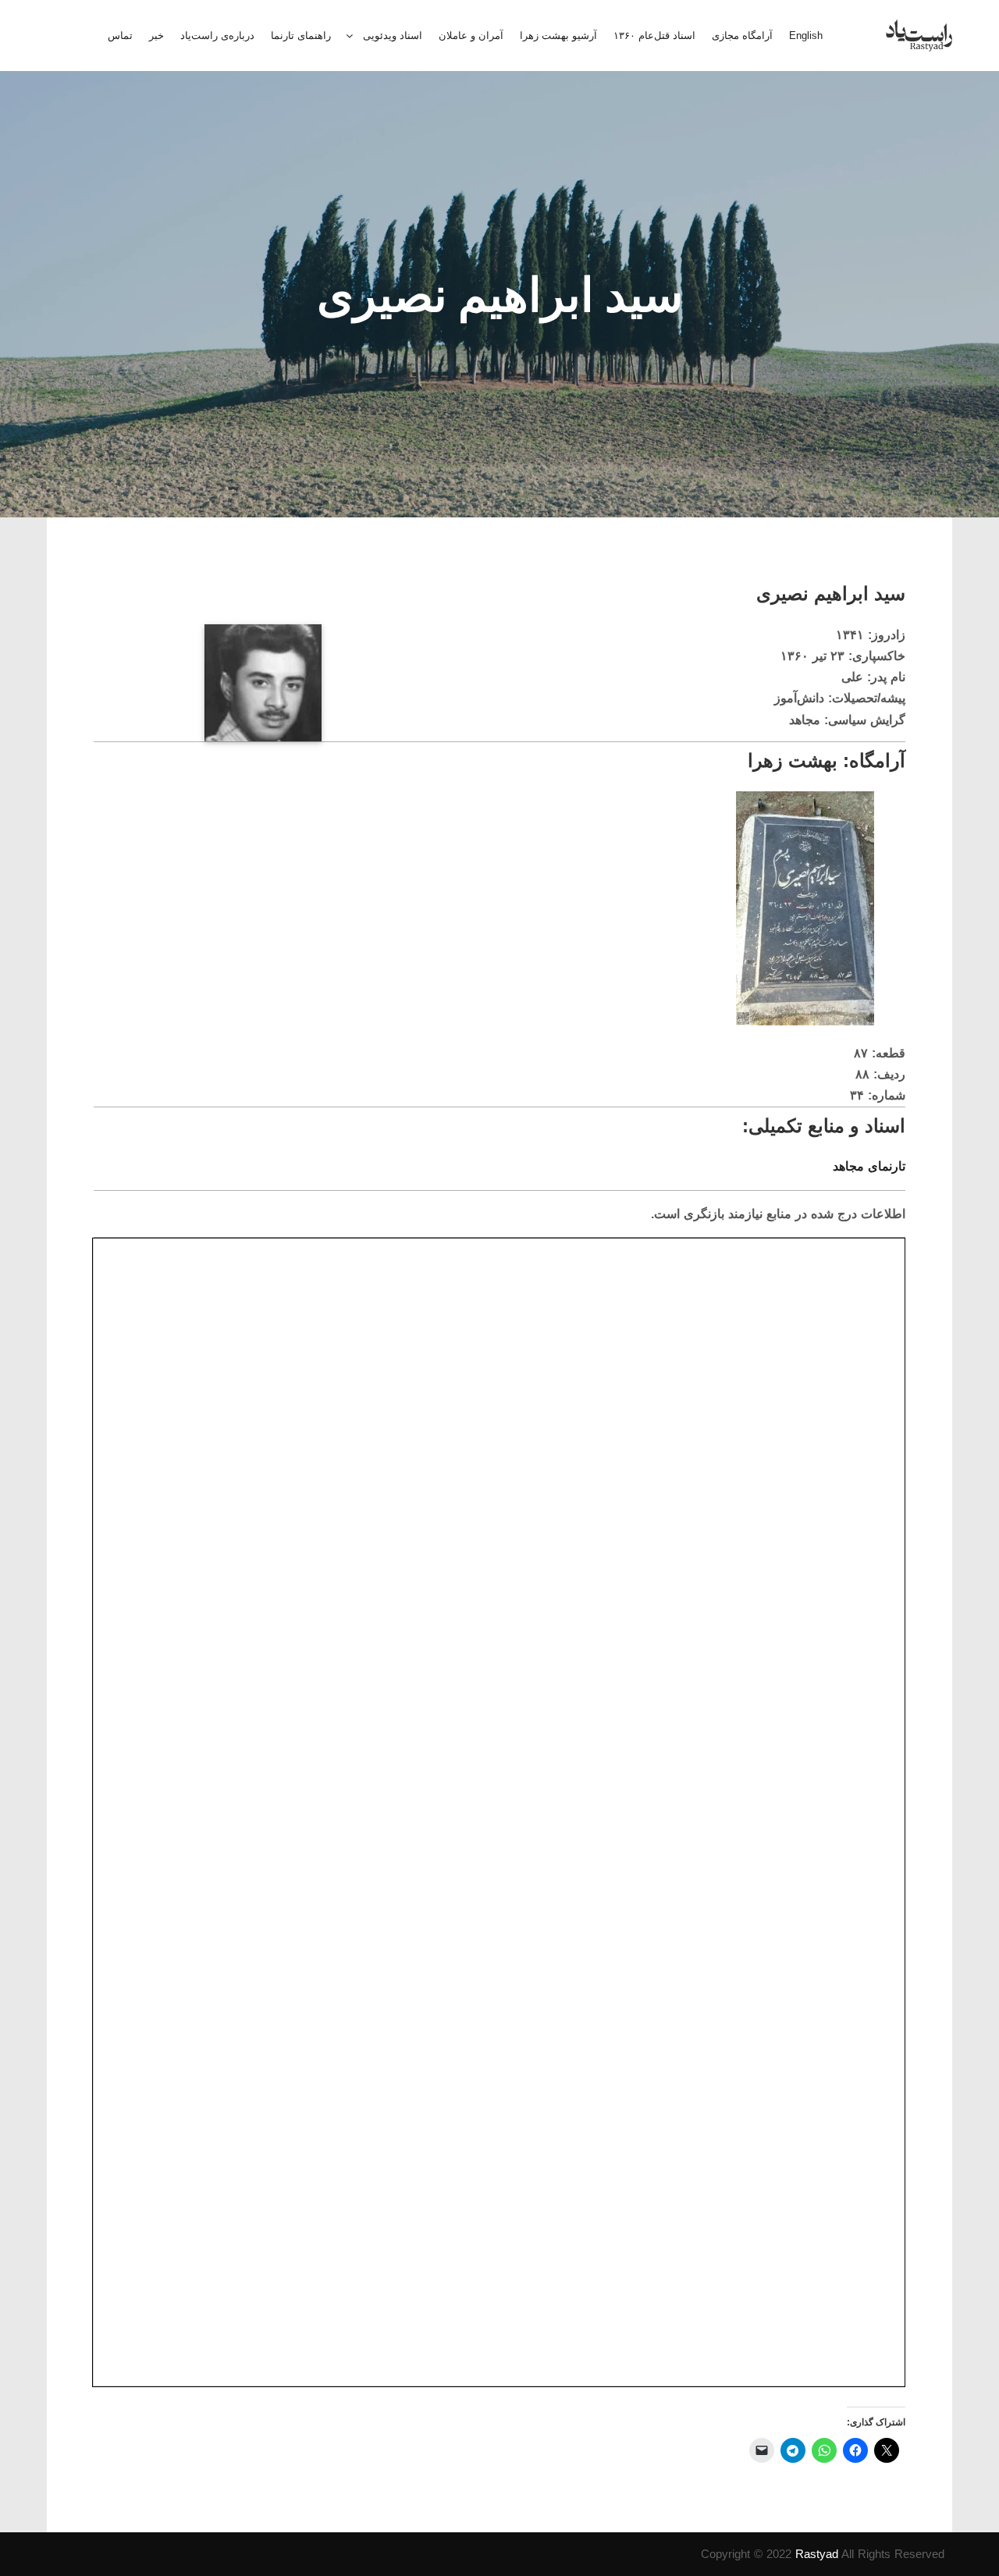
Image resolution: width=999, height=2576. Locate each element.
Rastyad (817, 2554)
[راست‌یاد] (919, 36)
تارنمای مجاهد (869, 1166)
